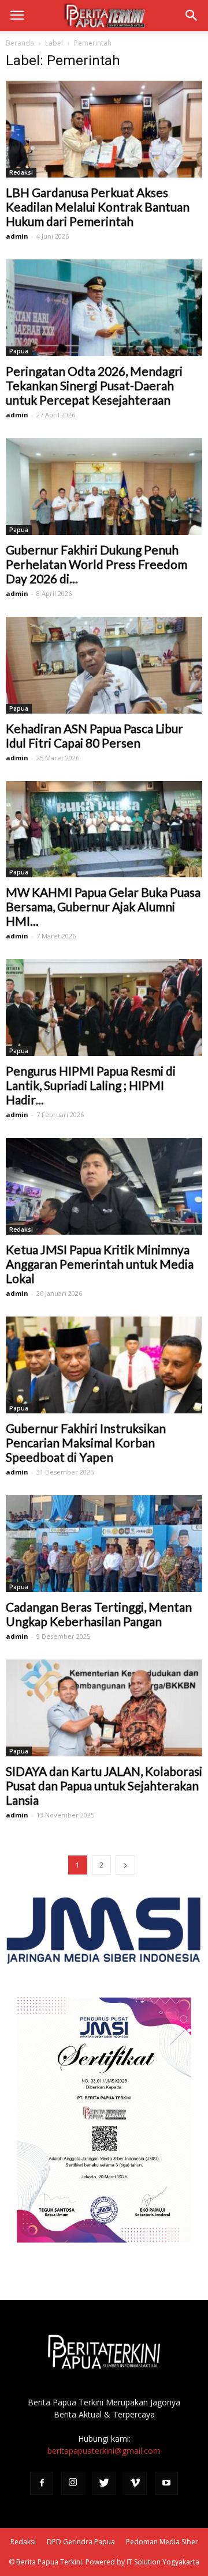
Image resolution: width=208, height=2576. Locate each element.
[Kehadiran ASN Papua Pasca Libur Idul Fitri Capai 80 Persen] (104, 665)
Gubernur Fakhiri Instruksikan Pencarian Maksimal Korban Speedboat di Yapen (86, 1442)
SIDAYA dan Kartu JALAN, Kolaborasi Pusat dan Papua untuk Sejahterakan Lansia (104, 1785)
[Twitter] (104, 2483)
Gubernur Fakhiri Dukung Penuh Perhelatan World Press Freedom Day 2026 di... (96, 564)
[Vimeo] (135, 2483)
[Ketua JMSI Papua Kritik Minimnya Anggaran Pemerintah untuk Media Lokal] (104, 1186)
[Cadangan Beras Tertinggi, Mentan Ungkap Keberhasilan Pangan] (104, 1544)
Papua (19, 351)
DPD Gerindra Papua (81, 2542)
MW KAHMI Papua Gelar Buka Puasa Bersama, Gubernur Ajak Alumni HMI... (103, 906)
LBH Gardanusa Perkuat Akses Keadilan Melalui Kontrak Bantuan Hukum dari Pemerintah (98, 207)
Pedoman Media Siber (162, 2542)
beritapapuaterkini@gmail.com (104, 2451)
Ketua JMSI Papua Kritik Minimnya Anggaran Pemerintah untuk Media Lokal (100, 1264)
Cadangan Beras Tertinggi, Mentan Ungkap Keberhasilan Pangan (99, 1614)
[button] (192, 16)
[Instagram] (73, 2483)
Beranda (20, 43)
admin (17, 236)
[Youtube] (166, 2483)
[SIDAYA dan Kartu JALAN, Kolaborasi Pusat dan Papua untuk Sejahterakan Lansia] (104, 1708)
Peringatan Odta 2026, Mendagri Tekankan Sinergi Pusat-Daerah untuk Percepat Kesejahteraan (94, 385)
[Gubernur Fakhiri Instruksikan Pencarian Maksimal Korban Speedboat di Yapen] (104, 1365)
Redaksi (21, 172)
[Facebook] (42, 2483)
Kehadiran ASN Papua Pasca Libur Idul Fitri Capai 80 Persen (94, 736)
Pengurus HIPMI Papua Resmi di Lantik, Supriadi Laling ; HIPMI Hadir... (91, 1085)
